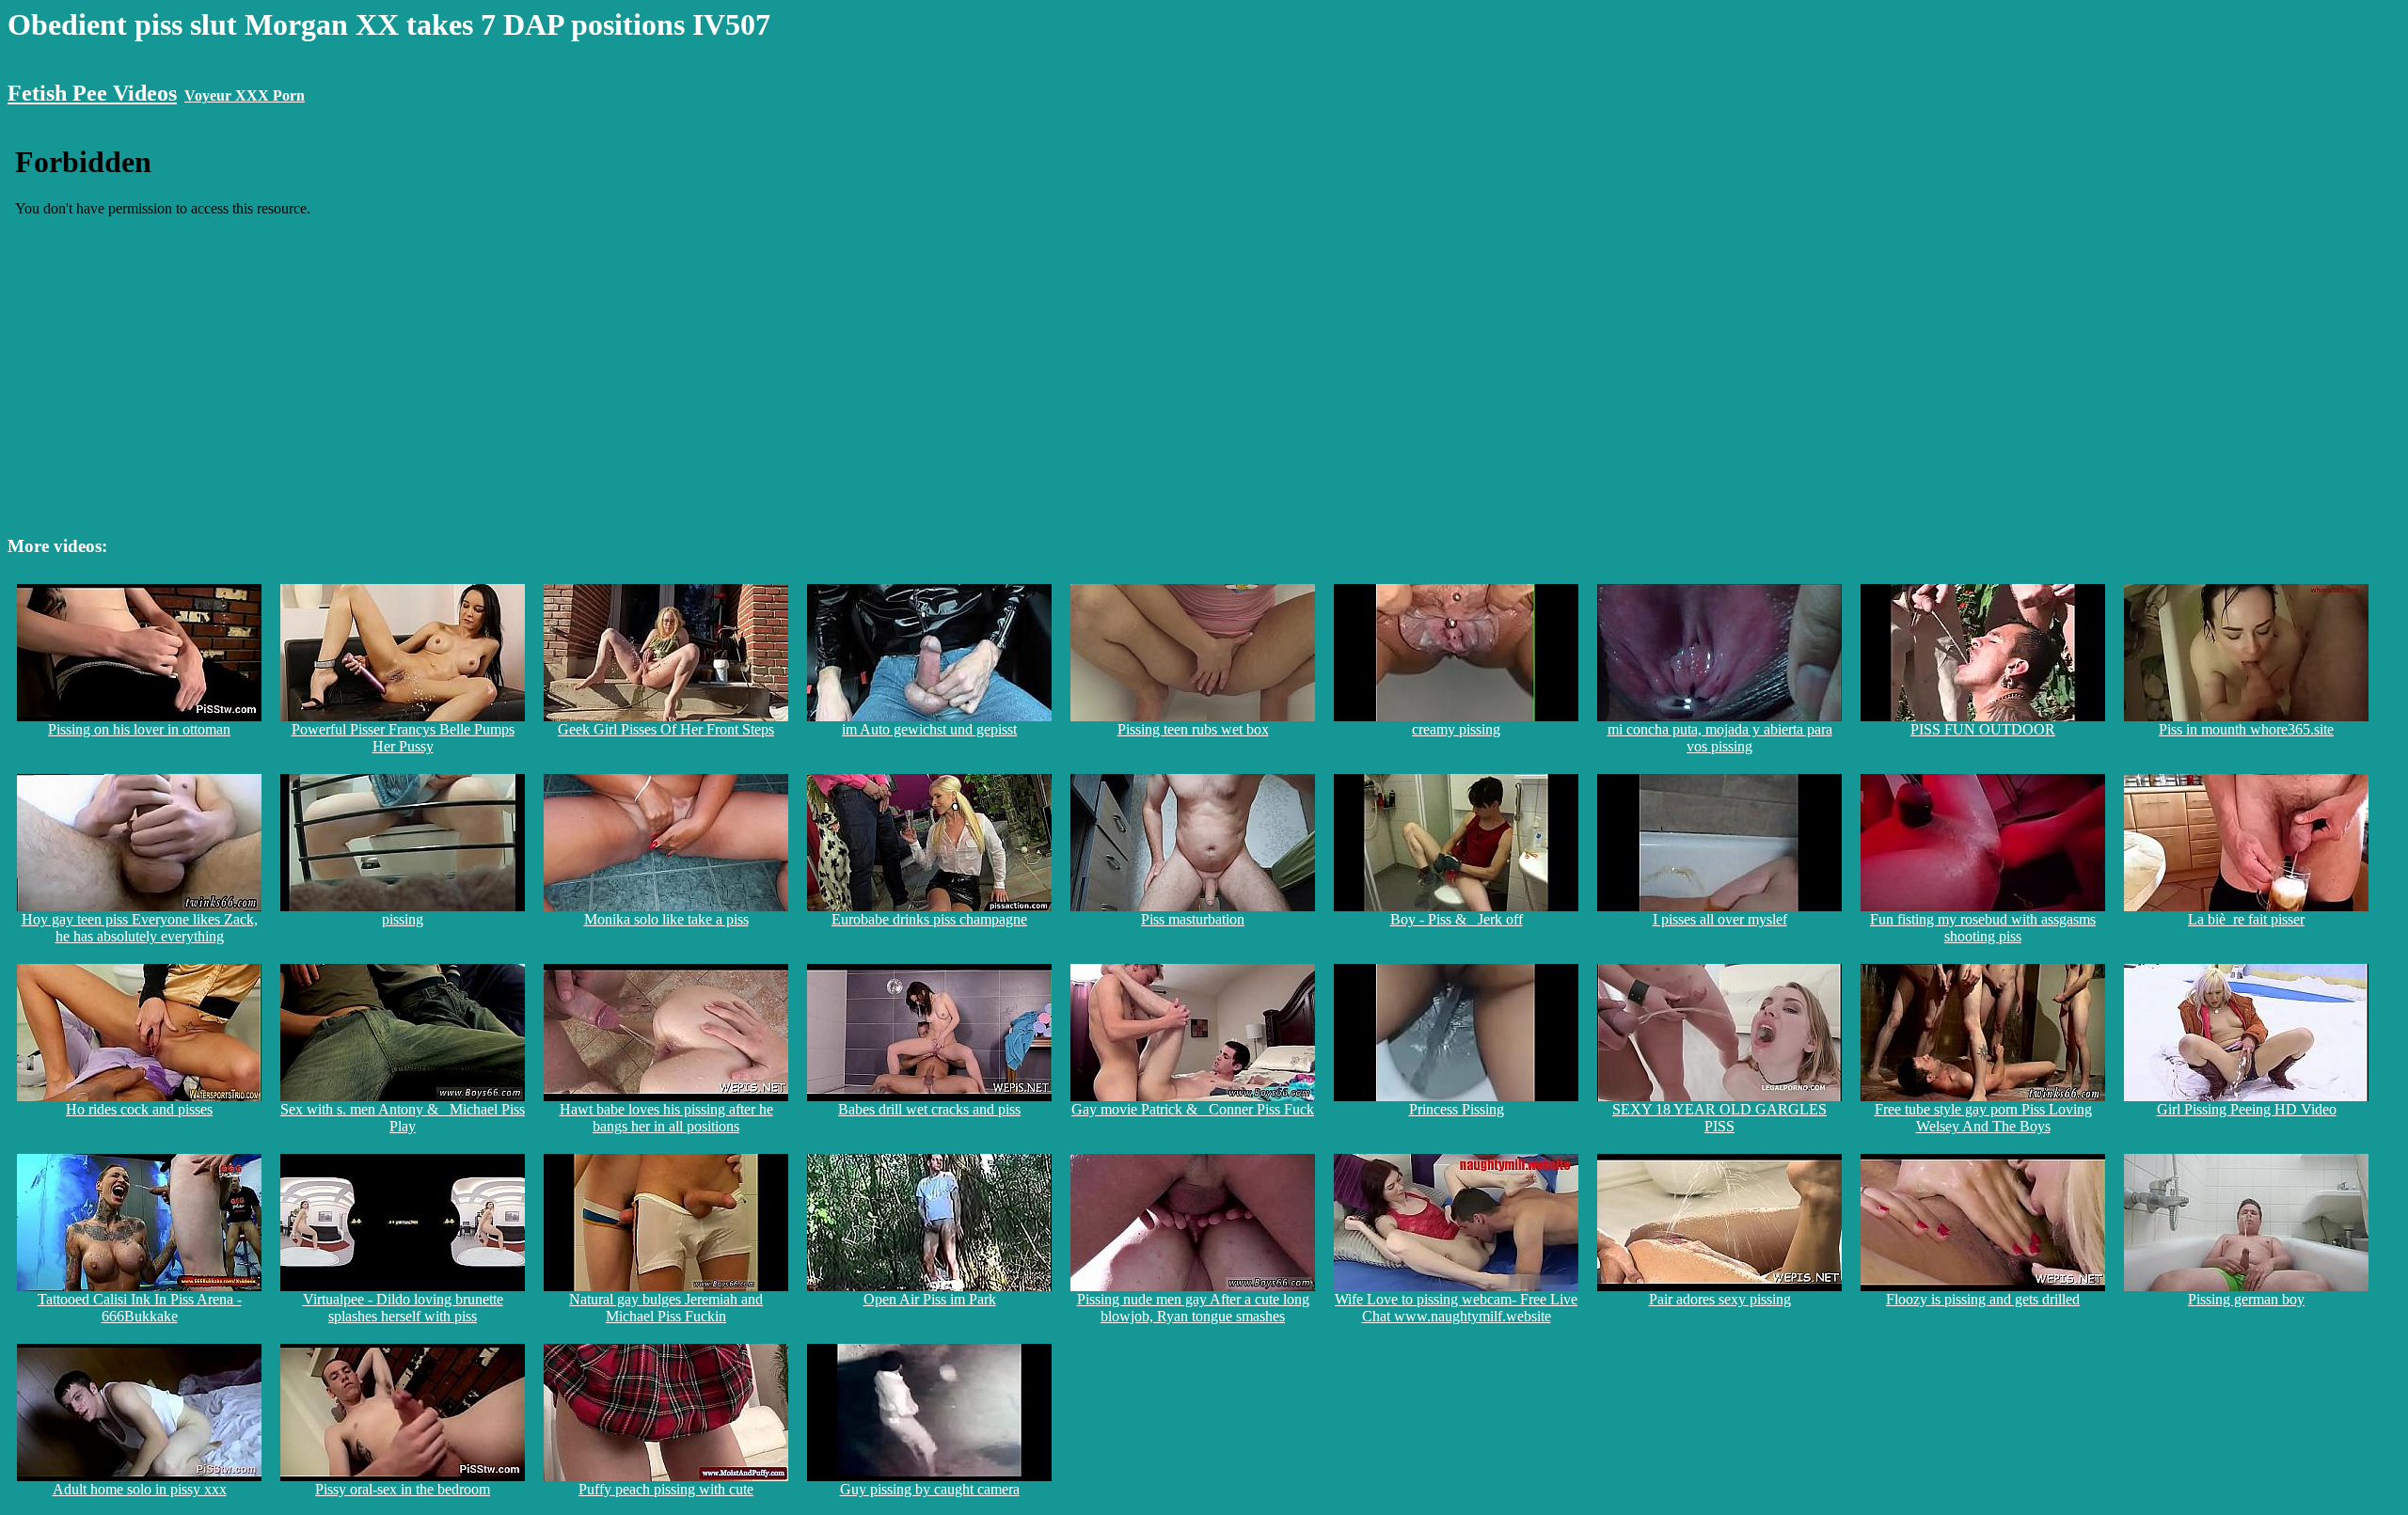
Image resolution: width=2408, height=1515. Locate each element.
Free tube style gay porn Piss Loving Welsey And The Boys (1983, 1118)
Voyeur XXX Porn (245, 95)
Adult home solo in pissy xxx (140, 1489)
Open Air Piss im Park (930, 1299)
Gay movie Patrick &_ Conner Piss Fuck (1193, 1109)
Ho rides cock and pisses (139, 1109)
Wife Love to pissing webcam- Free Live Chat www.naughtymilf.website (1456, 1308)
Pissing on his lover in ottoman (139, 729)
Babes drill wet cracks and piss (929, 1109)
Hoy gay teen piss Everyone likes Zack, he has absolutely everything (140, 928)
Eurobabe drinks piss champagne (929, 919)
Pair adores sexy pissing (1720, 1299)
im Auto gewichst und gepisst (929, 729)
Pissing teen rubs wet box (1193, 729)
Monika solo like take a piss (666, 919)
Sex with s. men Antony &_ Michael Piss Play (403, 1118)
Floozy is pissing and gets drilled (1983, 1299)
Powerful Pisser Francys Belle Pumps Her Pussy (403, 738)
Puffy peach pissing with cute (666, 1489)
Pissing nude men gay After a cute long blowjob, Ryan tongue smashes (1193, 1308)
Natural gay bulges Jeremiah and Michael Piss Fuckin (666, 1308)
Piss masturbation (1193, 919)
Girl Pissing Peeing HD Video (2247, 1109)
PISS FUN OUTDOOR (1983, 729)
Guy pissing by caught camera (930, 1489)
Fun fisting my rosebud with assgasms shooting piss (1983, 928)
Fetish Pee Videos (92, 93)
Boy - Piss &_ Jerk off (1457, 919)
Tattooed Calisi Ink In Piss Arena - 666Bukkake (140, 1308)
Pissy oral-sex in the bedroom (403, 1489)
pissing (403, 919)
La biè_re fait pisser (2246, 919)
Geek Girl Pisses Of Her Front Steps (666, 729)
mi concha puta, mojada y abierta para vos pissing (1720, 738)
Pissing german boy (2246, 1299)
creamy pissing (1456, 729)
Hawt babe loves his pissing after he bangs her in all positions (666, 1118)
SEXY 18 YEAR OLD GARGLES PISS (1719, 1118)
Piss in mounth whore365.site (2246, 729)
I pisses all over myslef (1720, 919)
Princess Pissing (1457, 1109)
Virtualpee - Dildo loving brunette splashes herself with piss (403, 1308)
